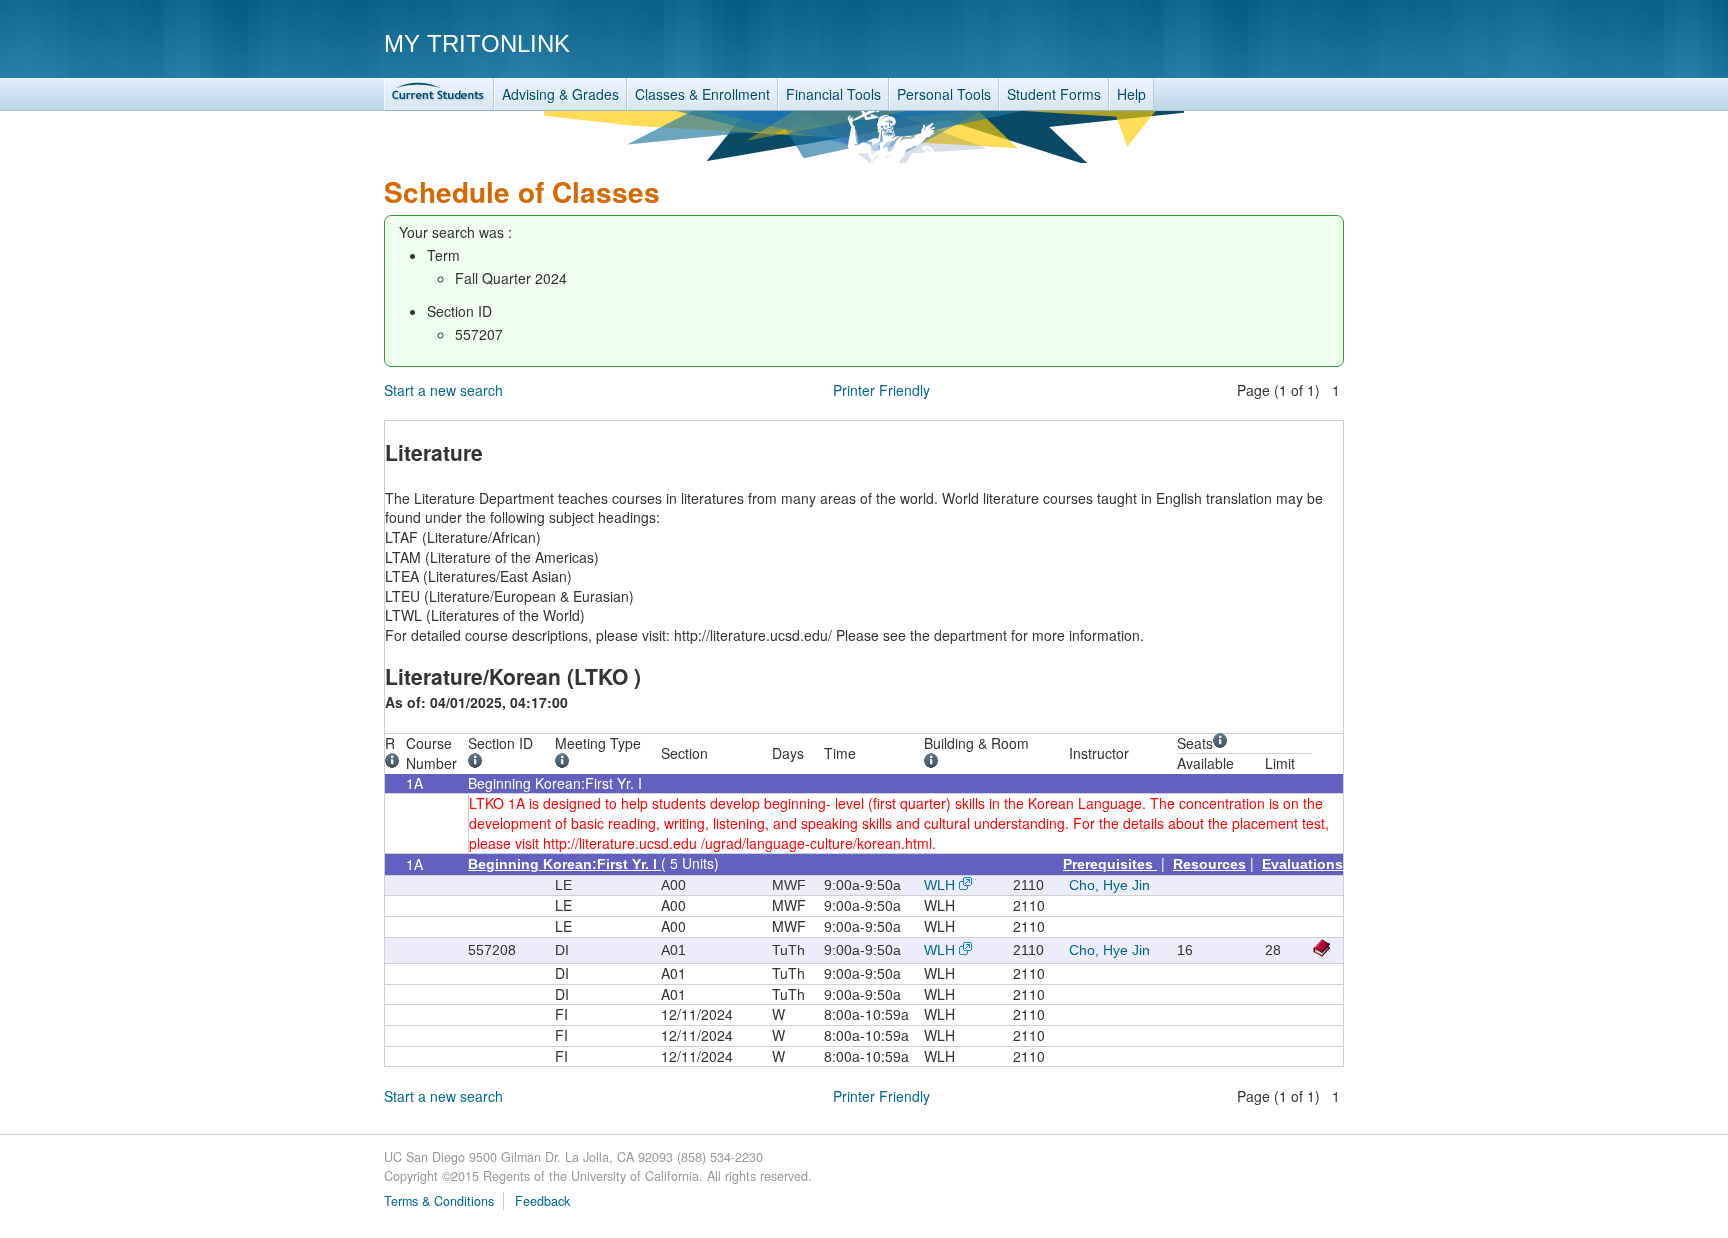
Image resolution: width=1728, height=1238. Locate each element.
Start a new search (443, 390)
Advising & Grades (560, 94)
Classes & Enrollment (702, 94)
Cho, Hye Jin (1109, 885)
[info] (395, 763)
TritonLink (439, 94)
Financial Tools (833, 94)
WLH (939, 885)
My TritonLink (477, 43)
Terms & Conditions (439, 1201)
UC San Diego (1229, 42)
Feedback (542, 1201)
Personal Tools (944, 94)
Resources (1209, 864)
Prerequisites (1110, 864)
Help (1131, 94)
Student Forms (1054, 94)
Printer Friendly (881, 390)
